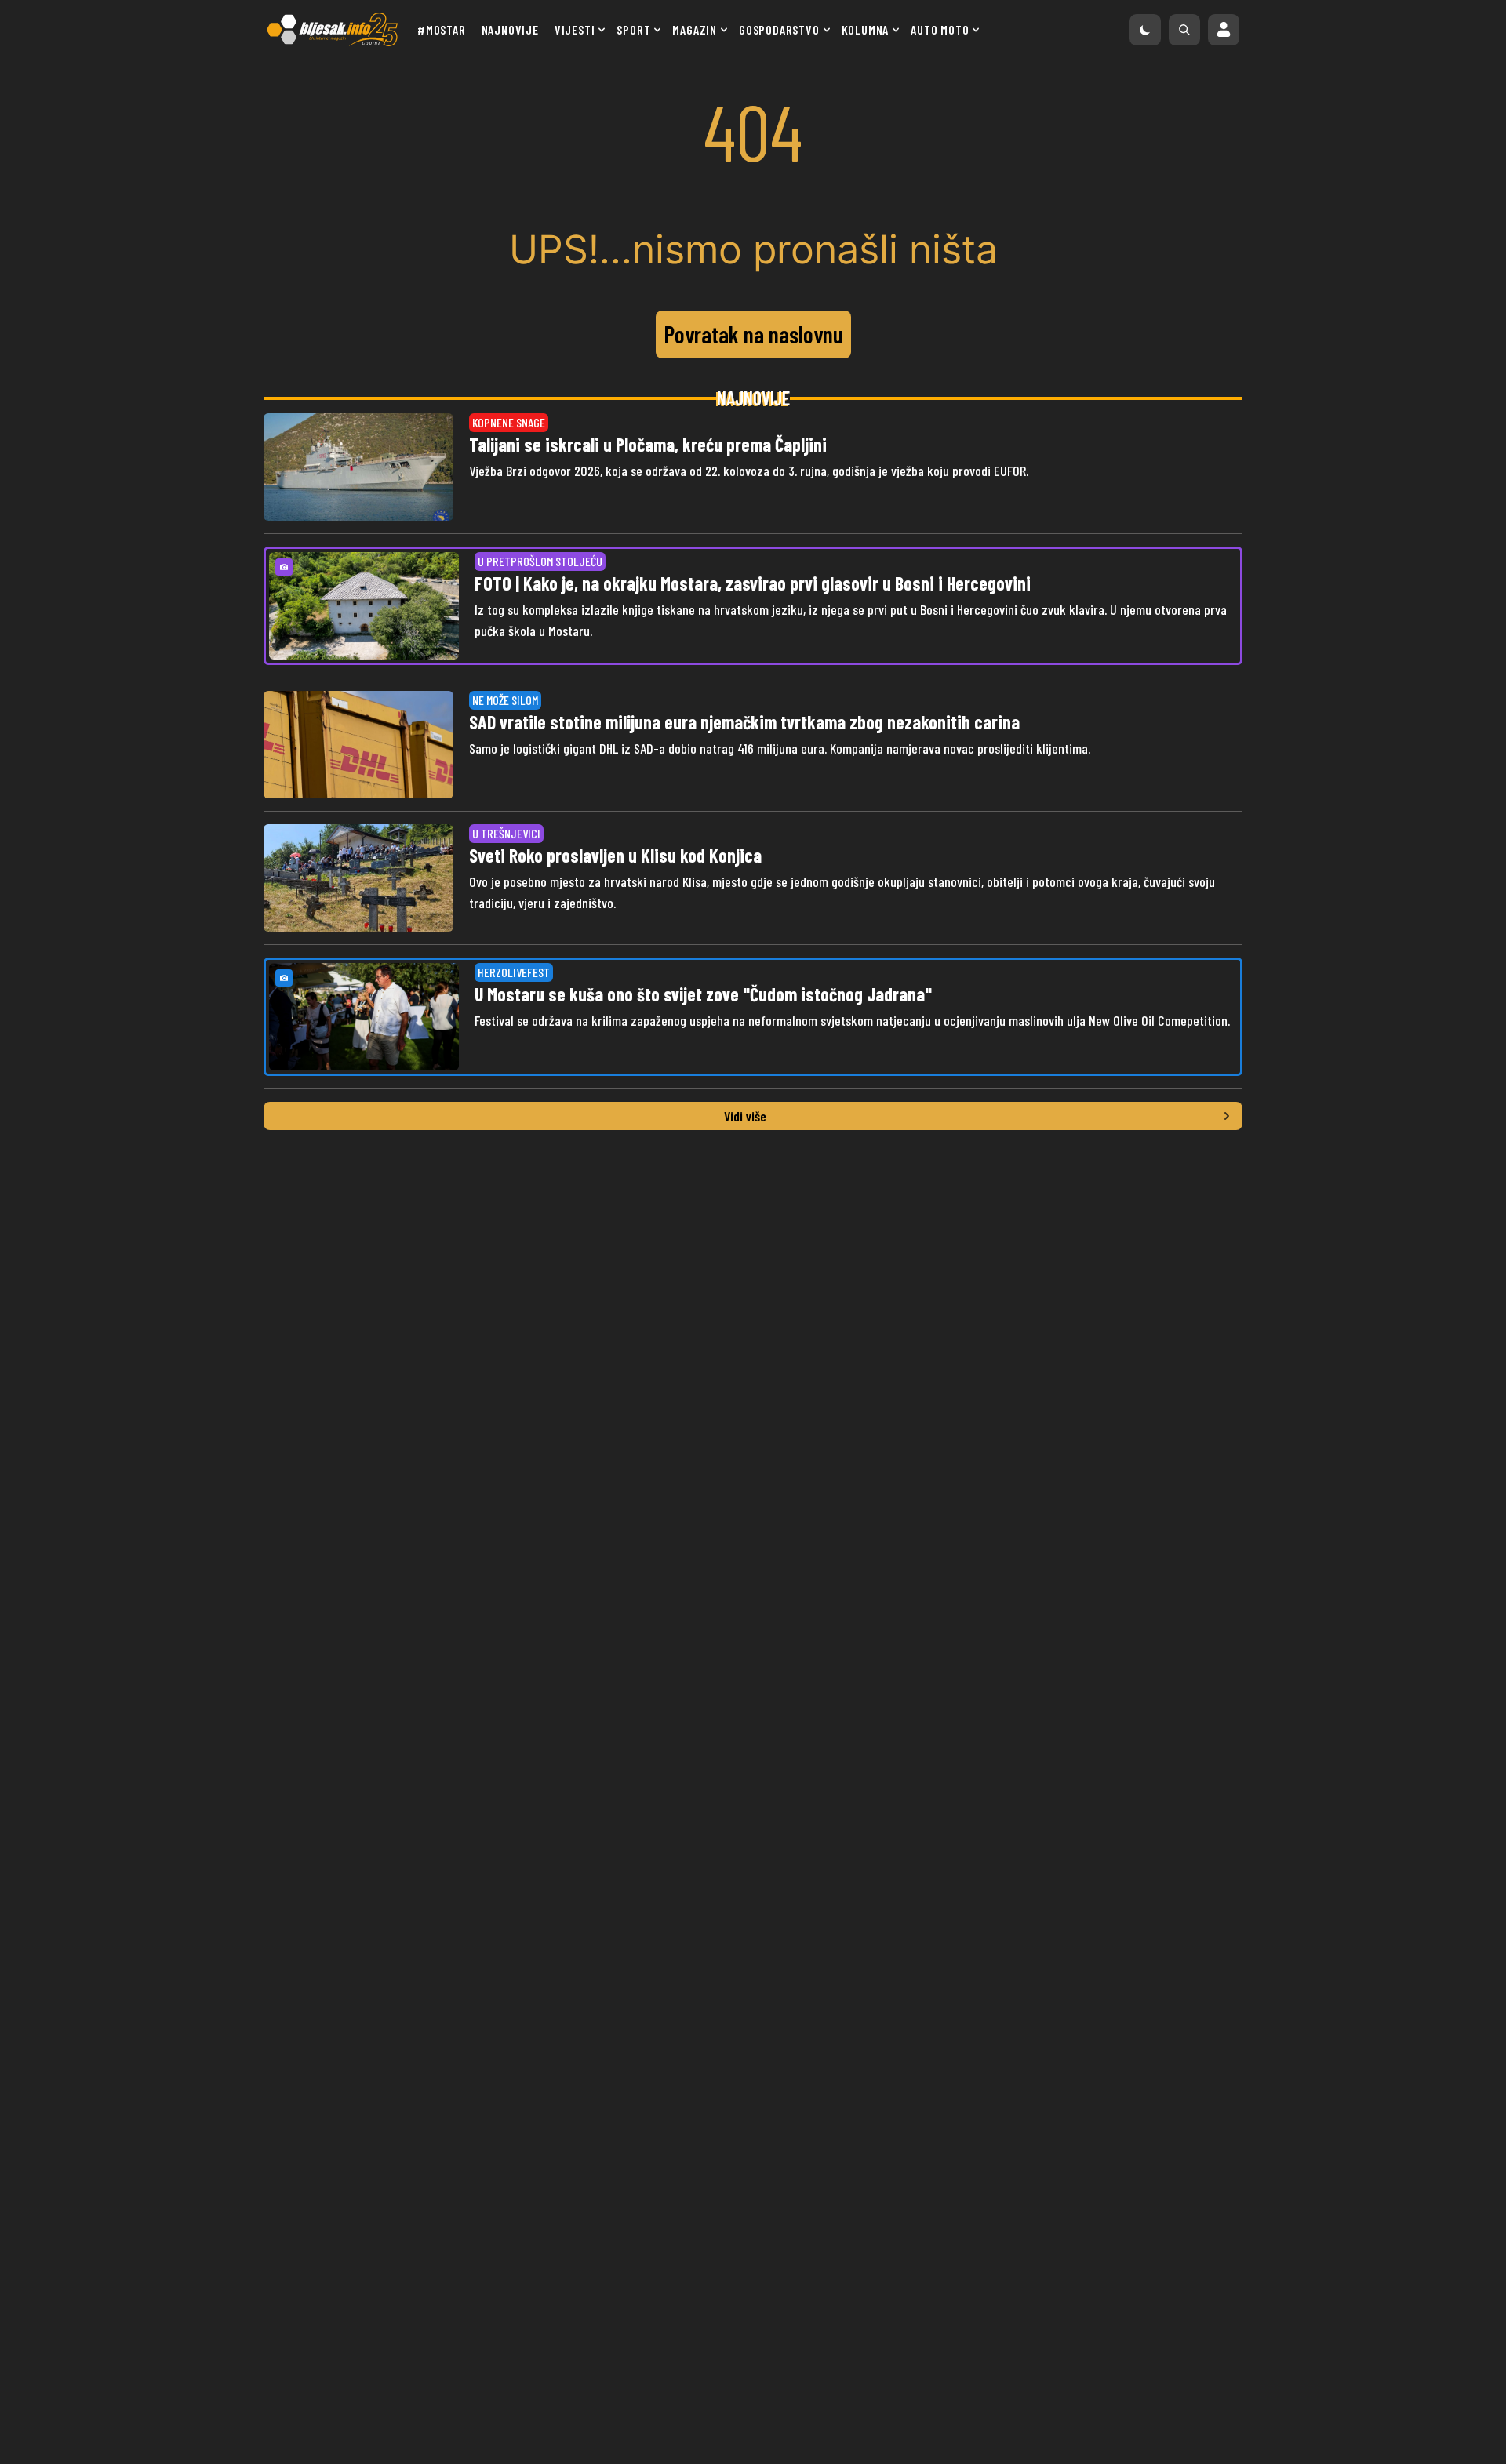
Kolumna (866, 29)
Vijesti (575, 29)
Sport (633, 29)
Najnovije (510, 29)
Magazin (695, 29)
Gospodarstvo (779, 29)
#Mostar (442, 29)
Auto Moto (940, 29)
